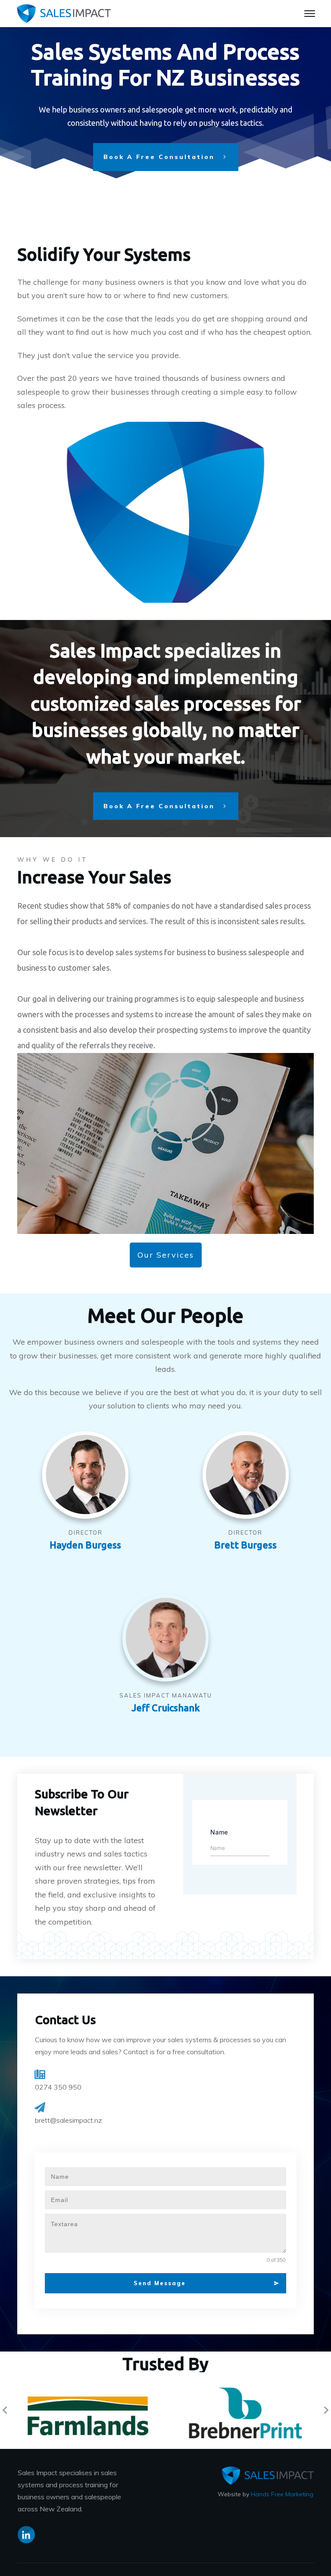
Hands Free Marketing (282, 2494)
